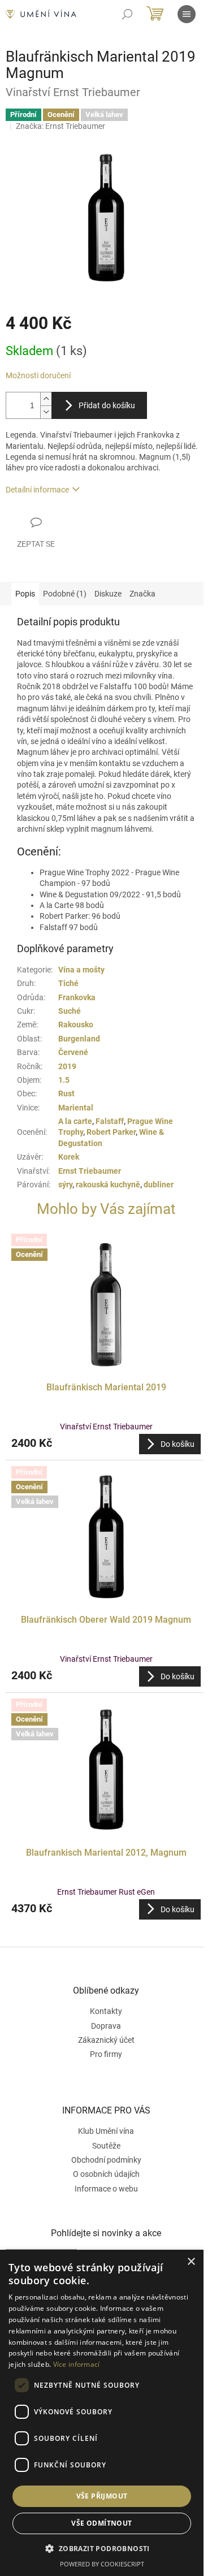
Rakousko (76, 1025)
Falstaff (110, 1121)
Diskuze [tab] (108, 594)
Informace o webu (106, 2189)
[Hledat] (127, 14)
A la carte (75, 1121)
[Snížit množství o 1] (46, 412)
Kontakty (106, 2011)
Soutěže (106, 2146)
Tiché (68, 983)
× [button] (191, 2262)
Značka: (60, 126)
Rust (66, 1093)
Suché (70, 1011)
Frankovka (77, 997)
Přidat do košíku (107, 405)
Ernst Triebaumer (90, 1171)
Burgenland (79, 1039)
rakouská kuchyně (108, 1185)
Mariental (76, 1108)
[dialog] (102, 2413)
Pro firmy (106, 2054)
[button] (106, 1444)
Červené (73, 1052)
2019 (67, 1066)
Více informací (77, 2364)
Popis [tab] (25, 594)
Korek (69, 1157)
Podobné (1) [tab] (65, 594)
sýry (65, 1185)
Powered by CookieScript (102, 2564)
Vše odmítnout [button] (101, 2523)
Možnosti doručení (38, 375)
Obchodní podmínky (106, 2160)
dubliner (159, 1185)
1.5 (64, 1080)
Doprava (106, 2026)
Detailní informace (37, 490)
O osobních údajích (106, 2174)
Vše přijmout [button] (102, 2496)
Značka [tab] (142, 594)
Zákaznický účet (106, 2040)
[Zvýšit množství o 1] (46, 399)
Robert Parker (111, 1132)
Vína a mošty (81, 970)
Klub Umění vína (106, 2131)
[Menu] (187, 14)
